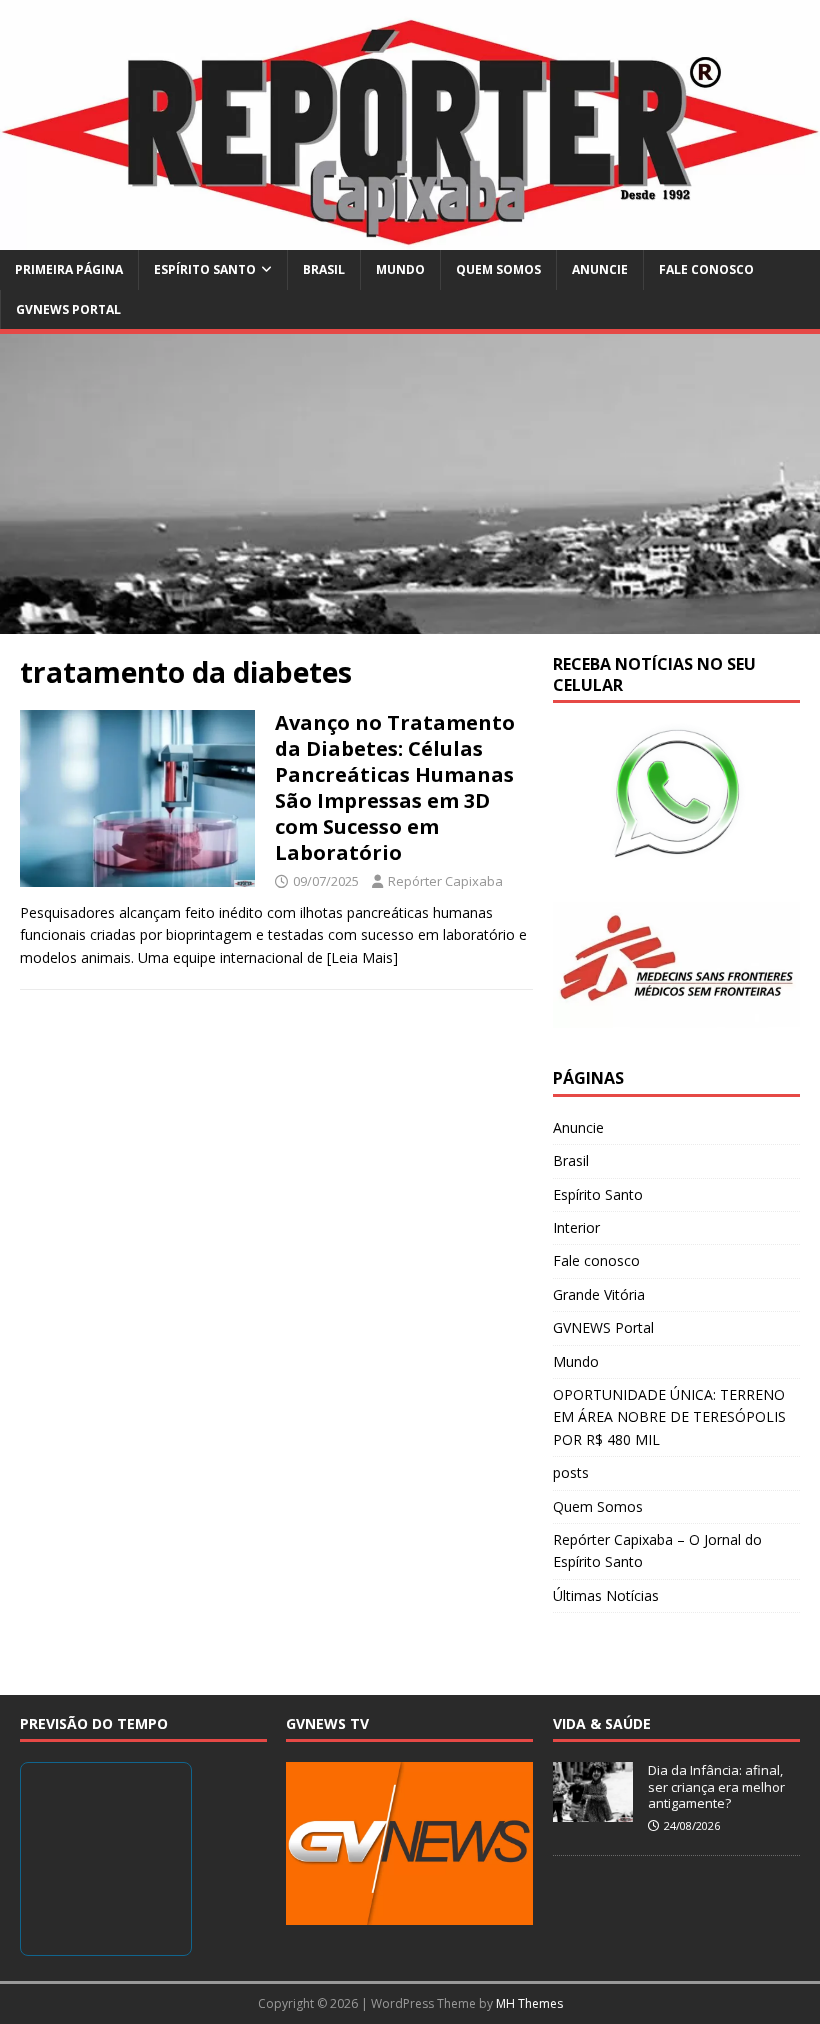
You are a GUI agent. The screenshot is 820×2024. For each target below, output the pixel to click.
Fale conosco (706, 269)
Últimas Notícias (606, 1595)
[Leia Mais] (362, 957)
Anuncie (600, 269)
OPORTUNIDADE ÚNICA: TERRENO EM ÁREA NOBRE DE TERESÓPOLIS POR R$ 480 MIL (669, 1417)
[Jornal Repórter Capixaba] (410, 238)
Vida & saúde (602, 1723)
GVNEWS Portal (68, 309)
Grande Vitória (599, 1294)
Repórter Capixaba (445, 881)
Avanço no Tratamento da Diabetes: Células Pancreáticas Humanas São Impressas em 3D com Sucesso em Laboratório (395, 787)
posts (571, 1472)
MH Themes (529, 2003)
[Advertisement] (410, 484)
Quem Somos (498, 269)
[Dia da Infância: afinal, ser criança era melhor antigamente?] (593, 1811)
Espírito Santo (205, 269)
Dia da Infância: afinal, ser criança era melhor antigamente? (716, 1787)
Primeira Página (69, 269)
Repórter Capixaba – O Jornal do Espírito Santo (657, 1550)
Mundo (400, 269)
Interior (576, 1227)
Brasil (324, 269)
